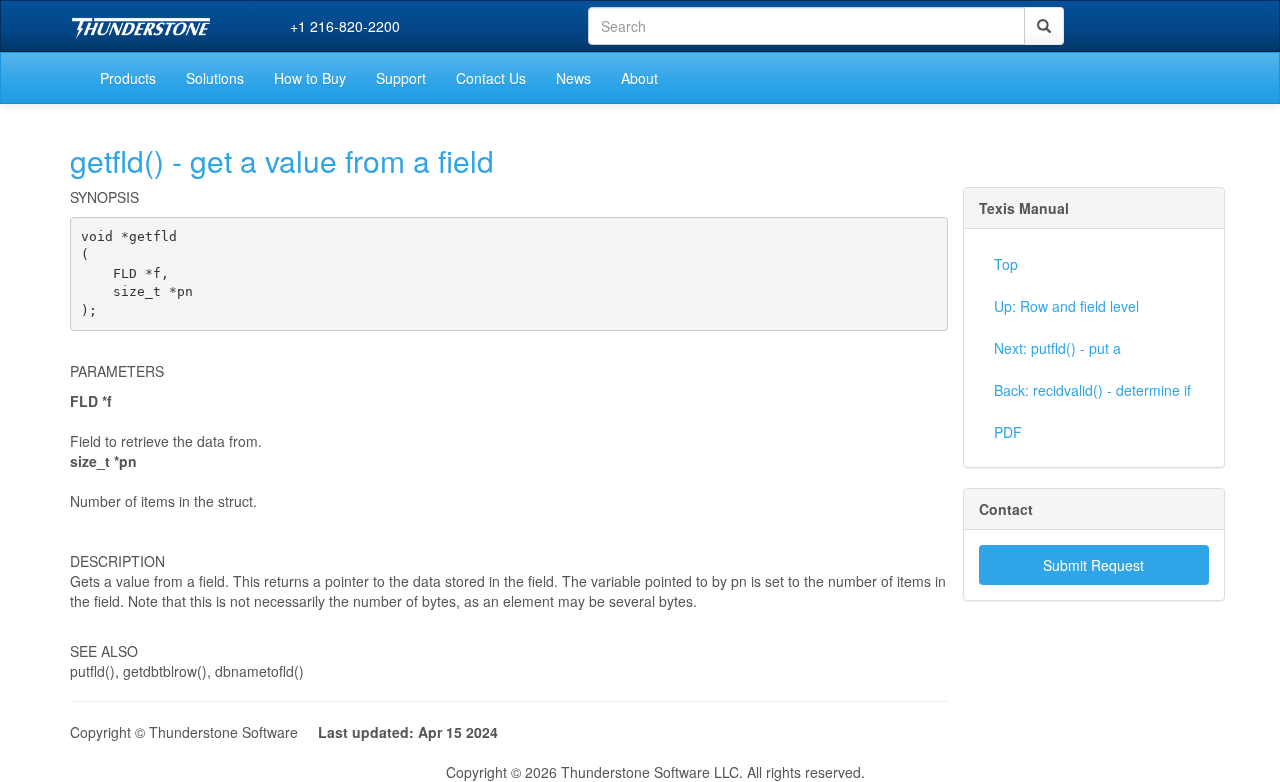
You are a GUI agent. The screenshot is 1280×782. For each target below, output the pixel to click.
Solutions (215, 78)
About (639, 78)
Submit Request (1093, 565)
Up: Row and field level (1066, 306)
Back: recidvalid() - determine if (1092, 390)
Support (401, 78)
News (573, 78)
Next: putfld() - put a (1057, 348)
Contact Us (491, 78)
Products (128, 78)
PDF (1008, 432)
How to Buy (310, 78)
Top (1006, 264)
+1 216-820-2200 (345, 26)
